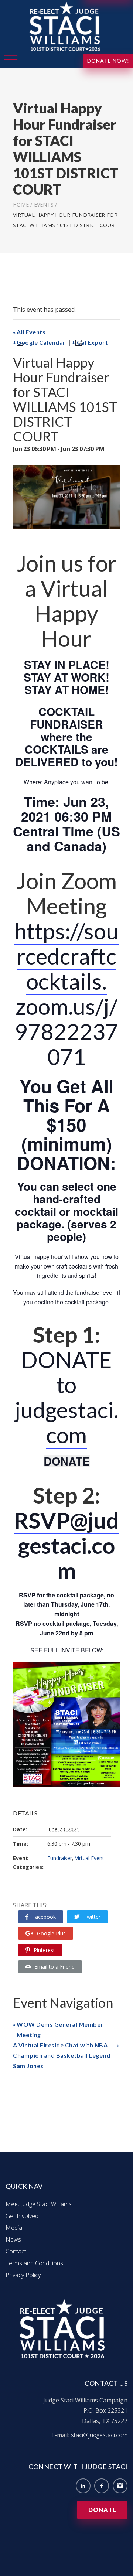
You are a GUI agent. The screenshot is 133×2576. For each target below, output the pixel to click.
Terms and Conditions (34, 2263)
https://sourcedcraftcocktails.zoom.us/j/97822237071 (66, 994)
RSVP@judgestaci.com (66, 1545)
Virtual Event (90, 1858)
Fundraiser (60, 1858)
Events (44, 204)
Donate (102, 2510)
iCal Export (92, 342)
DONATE (67, 1461)
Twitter (92, 1917)
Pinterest (44, 1950)
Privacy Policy (23, 2275)
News (13, 2239)
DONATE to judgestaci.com (67, 1397)
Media (14, 2228)
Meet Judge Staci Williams (39, 2204)
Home (21, 204)
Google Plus (51, 1933)
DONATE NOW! (108, 61)
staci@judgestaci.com (99, 2435)
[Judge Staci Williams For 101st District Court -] (66, 26)
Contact (16, 2251)
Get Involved (22, 2216)
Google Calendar (41, 342)
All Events (31, 332)
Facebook (44, 1917)
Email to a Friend (54, 1967)
